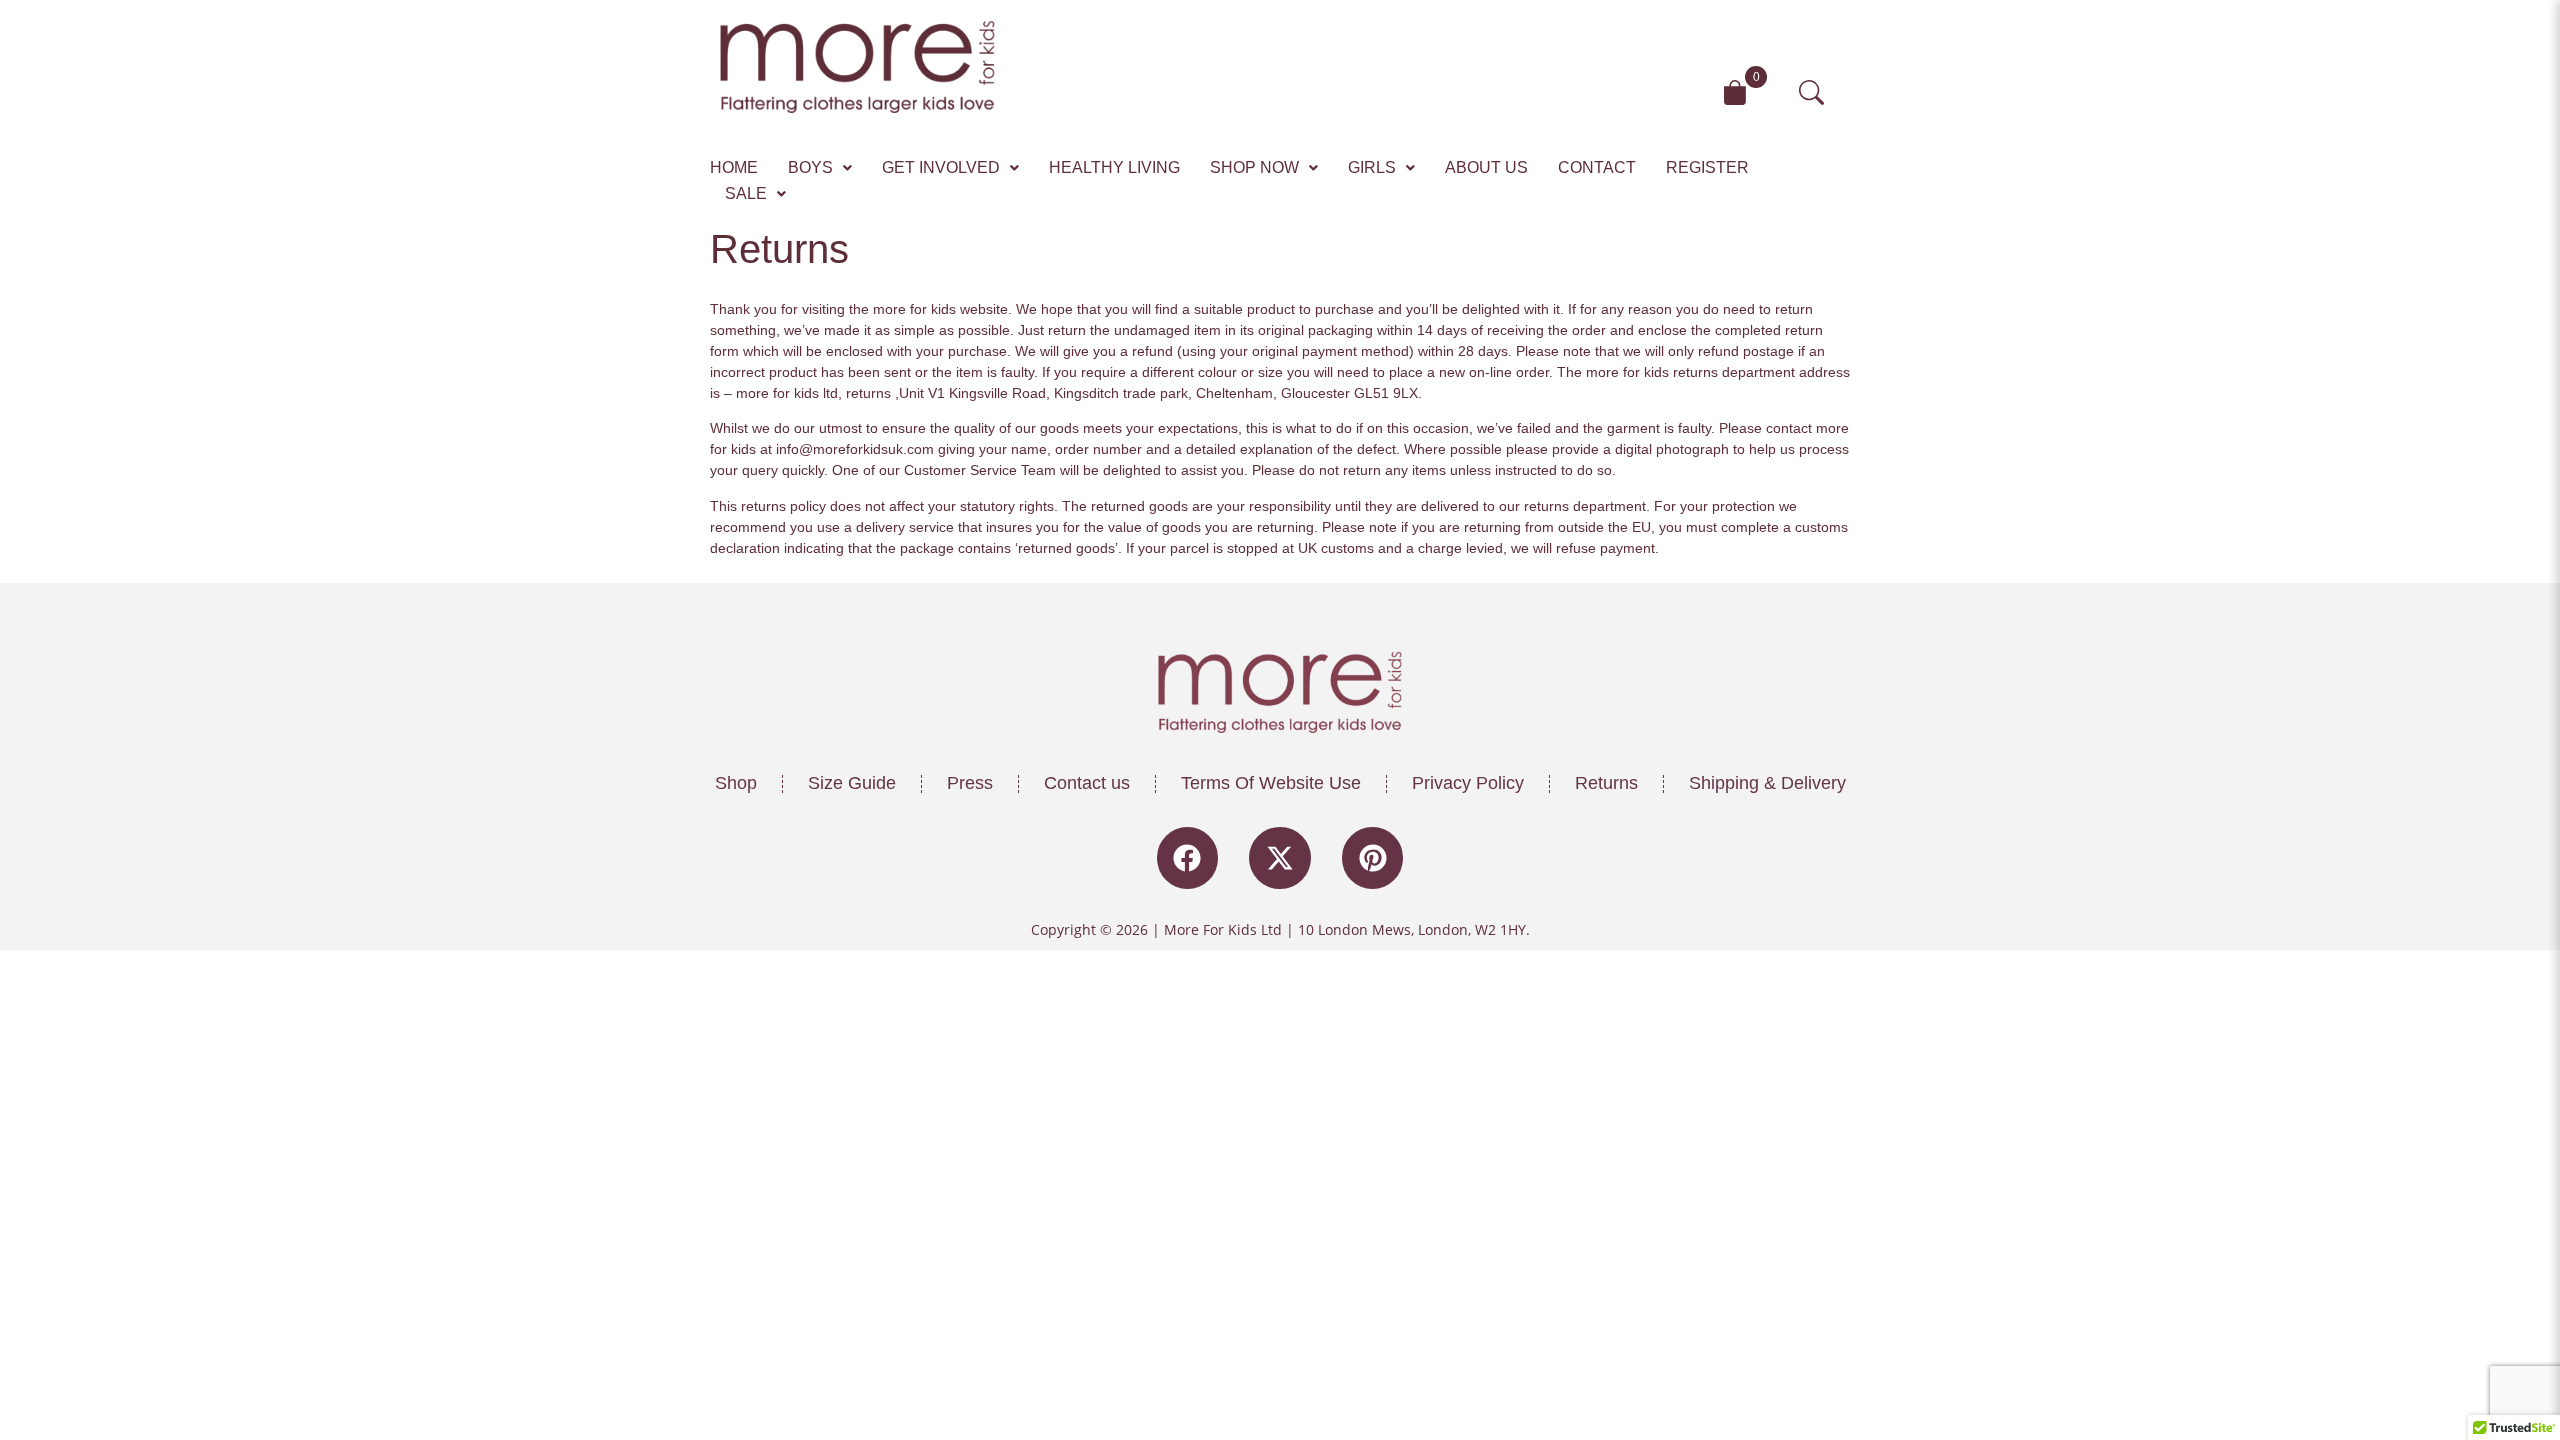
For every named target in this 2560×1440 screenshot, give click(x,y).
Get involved (941, 167)
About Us (1486, 167)
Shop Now (1254, 167)
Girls (1372, 167)
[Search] (1819, 93)
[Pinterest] (1373, 858)
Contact (1597, 167)
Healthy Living (1114, 167)
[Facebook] (1188, 858)
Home (734, 167)
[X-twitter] (1280, 858)
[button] (820, 168)
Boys (810, 167)
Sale (746, 193)
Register (1707, 167)
